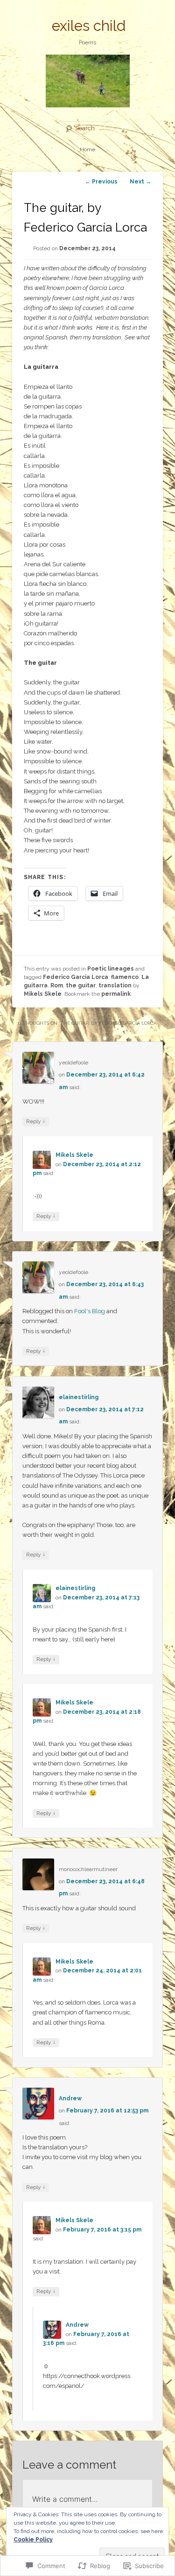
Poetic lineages (111, 969)
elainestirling (79, 1397)
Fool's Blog (90, 1311)
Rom (57, 985)
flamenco (125, 977)
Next (140, 182)
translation (115, 985)
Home (87, 149)
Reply (36, 1121)
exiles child (89, 26)
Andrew (70, 2098)
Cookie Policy (33, 2540)
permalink (116, 994)
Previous (101, 182)
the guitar (81, 985)
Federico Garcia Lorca (76, 977)
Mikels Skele (43, 994)
